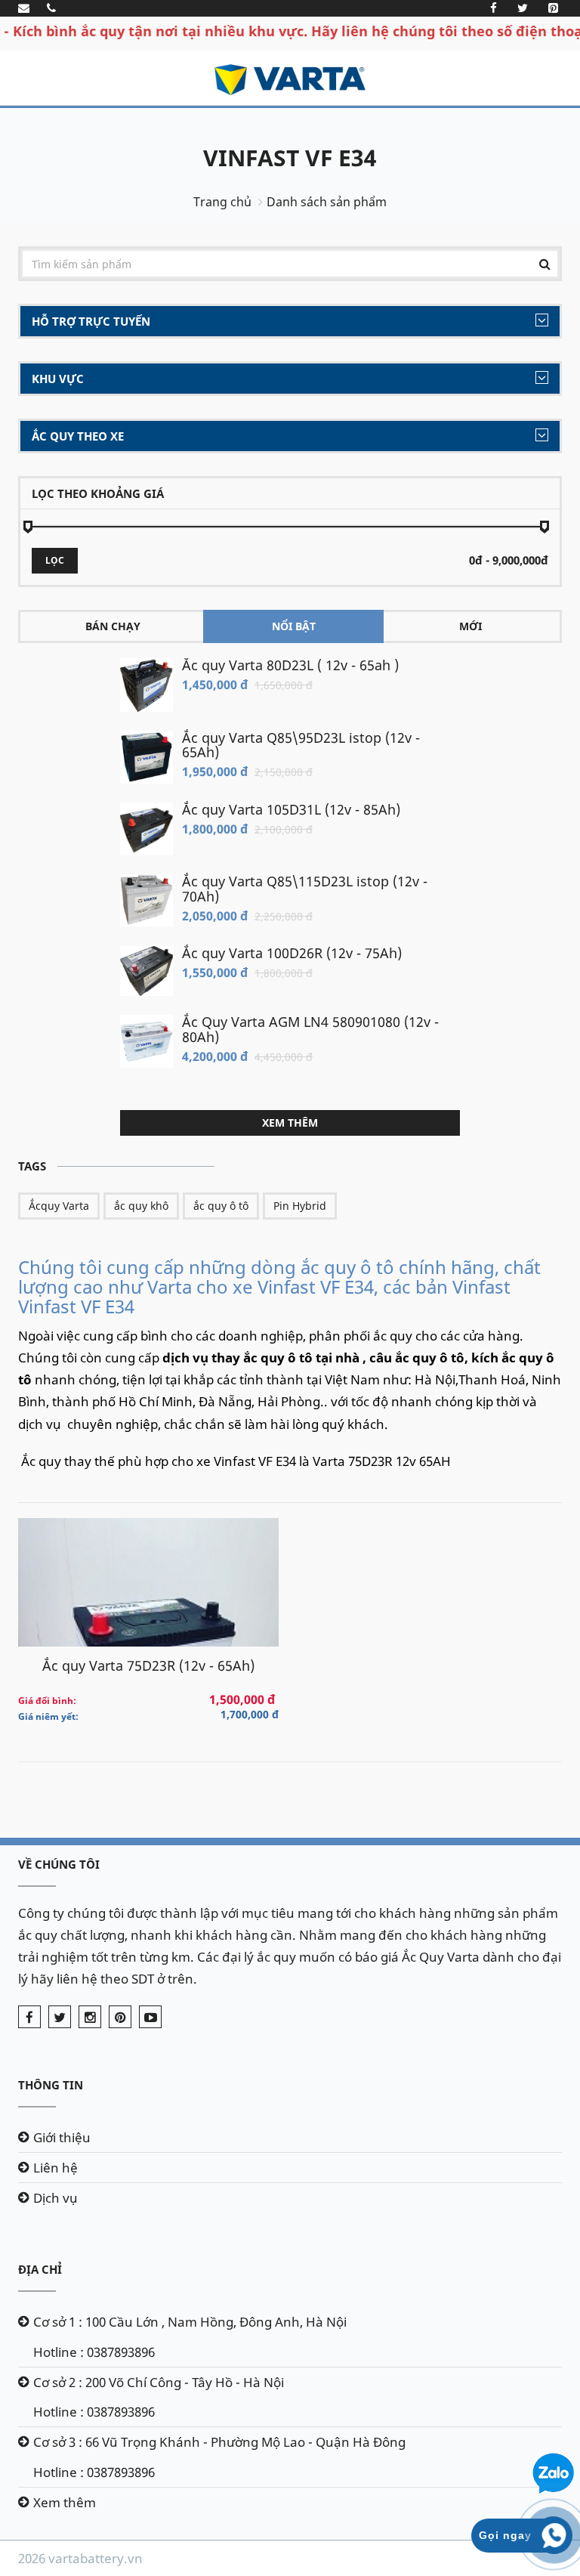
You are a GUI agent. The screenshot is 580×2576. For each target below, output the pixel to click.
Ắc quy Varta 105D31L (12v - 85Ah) (291, 809)
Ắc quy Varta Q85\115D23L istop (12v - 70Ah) (305, 889)
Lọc (55, 560)
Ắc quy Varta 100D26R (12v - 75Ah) (292, 953)
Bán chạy (113, 626)
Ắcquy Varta (59, 1206)
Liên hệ (56, 2168)
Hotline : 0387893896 (94, 2352)
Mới (470, 626)
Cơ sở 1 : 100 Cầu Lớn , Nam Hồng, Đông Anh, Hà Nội (190, 2322)
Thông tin (51, 2085)
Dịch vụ (56, 2198)
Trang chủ (222, 202)
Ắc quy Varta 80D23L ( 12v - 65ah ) (290, 665)
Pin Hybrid (300, 1206)
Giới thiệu (62, 2137)
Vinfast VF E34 (290, 158)
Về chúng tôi (59, 1864)
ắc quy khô (141, 1206)
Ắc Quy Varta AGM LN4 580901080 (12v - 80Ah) (310, 1029)
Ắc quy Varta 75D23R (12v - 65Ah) (148, 1665)
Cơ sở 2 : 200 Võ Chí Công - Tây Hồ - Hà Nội (159, 2382)
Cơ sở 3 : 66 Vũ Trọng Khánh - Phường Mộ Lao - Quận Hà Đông (219, 2442)
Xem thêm (290, 1123)
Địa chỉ (40, 2269)
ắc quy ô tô (221, 1206)
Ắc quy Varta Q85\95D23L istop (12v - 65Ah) (301, 745)
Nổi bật (294, 626)
